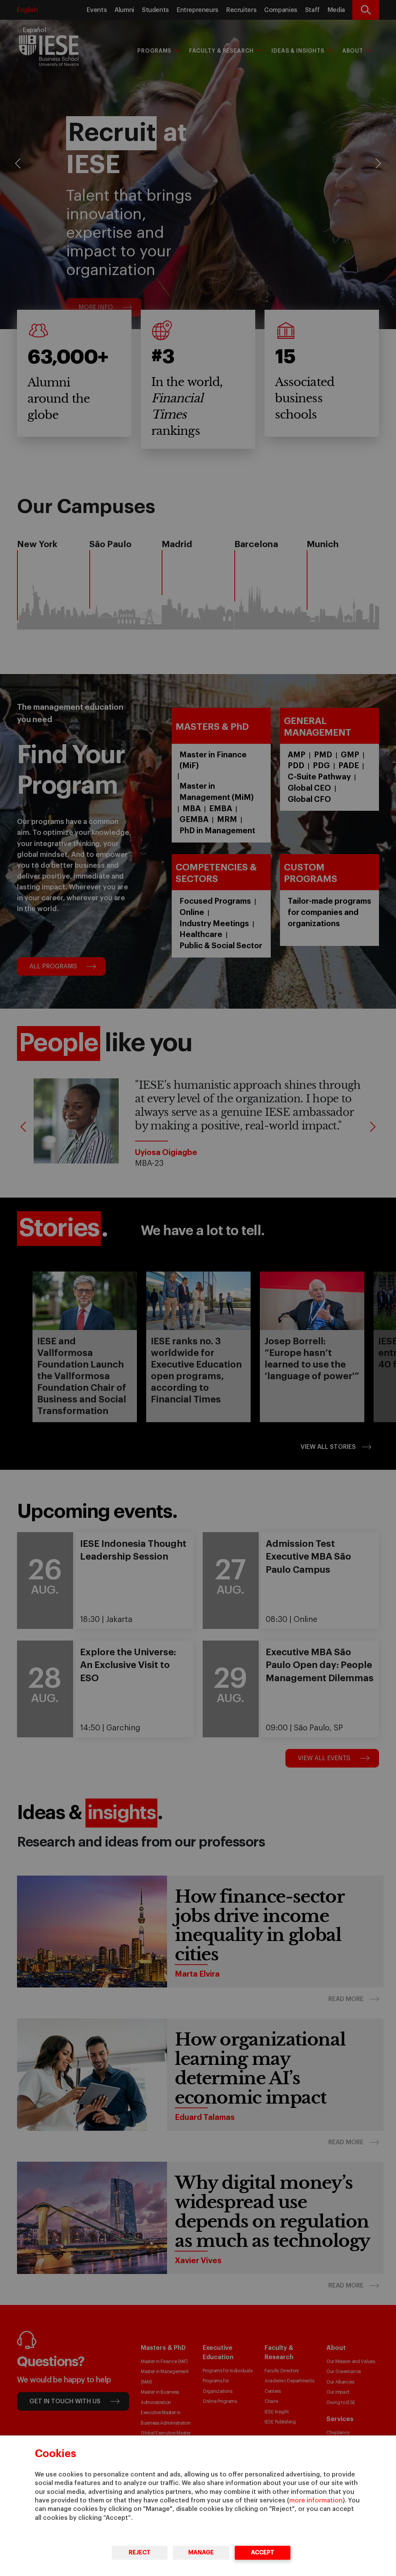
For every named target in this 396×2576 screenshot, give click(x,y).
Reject (140, 2553)
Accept (263, 2553)
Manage (201, 2553)
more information (316, 2500)
